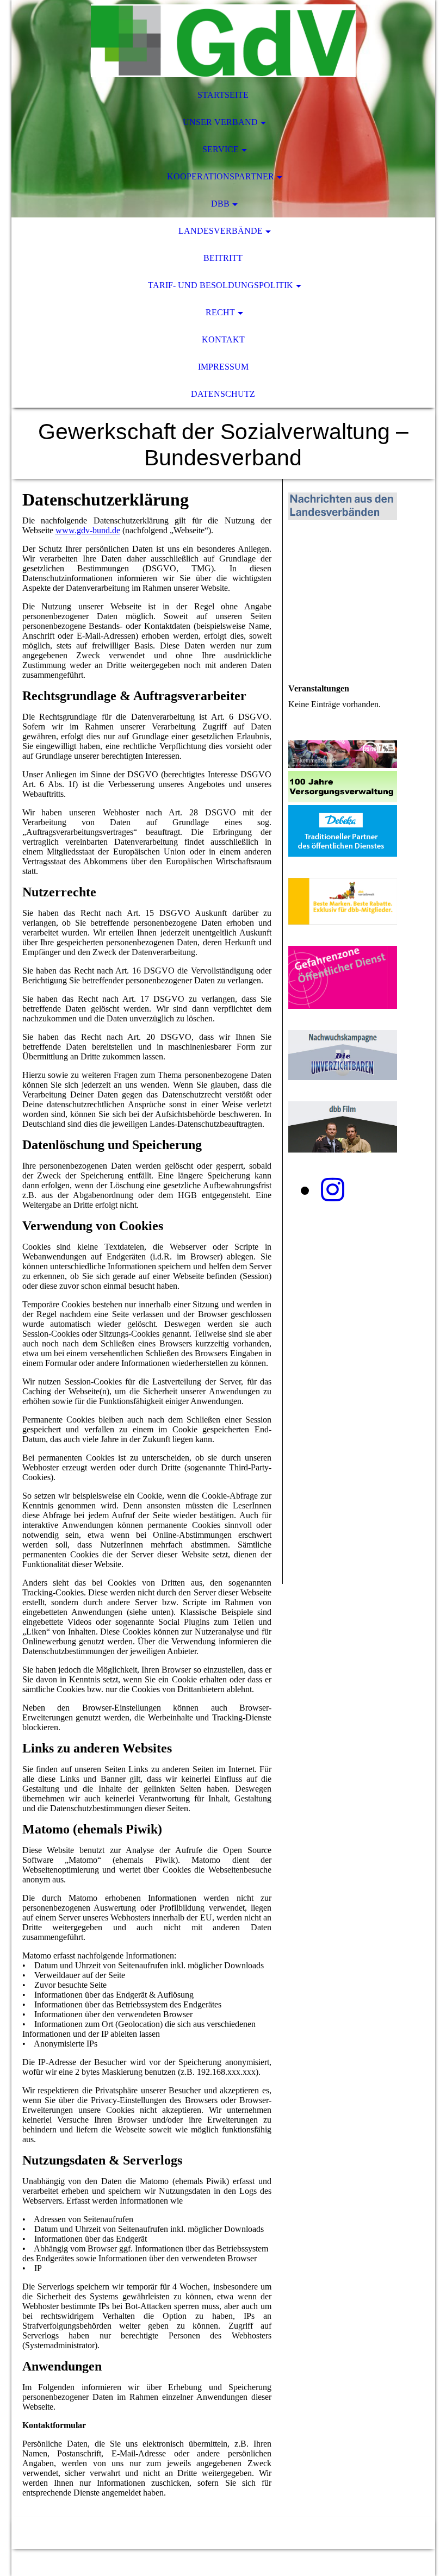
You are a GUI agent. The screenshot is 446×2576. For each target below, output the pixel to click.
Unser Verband (220, 122)
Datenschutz (223, 394)
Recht (220, 312)
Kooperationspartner (221, 176)
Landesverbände (221, 231)
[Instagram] (333, 1190)
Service (221, 149)
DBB (220, 204)
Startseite (223, 95)
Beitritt (223, 258)
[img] (223, 41)
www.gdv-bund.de (88, 530)
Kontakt (223, 339)
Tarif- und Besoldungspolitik (221, 285)
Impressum (223, 367)
